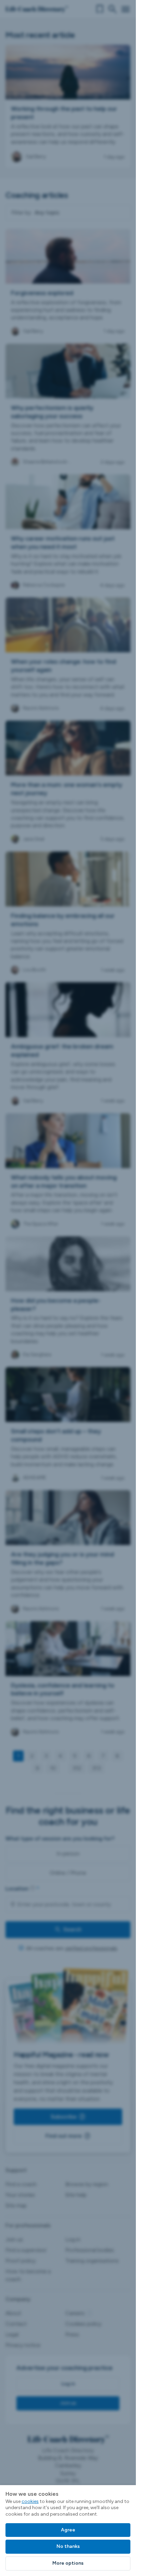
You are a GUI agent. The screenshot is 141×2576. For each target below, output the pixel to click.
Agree (68, 2530)
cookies (30, 2501)
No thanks (68, 2546)
